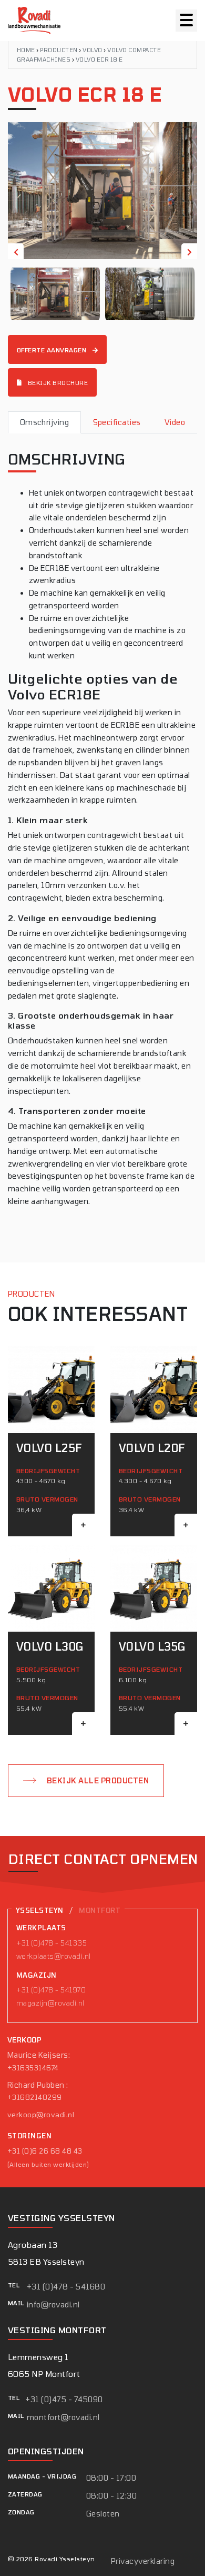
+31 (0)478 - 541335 (52, 1943)
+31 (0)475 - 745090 (64, 2399)
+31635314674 (33, 2068)
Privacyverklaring (143, 2561)
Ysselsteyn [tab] (40, 1910)
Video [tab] (175, 422)
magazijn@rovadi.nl (50, 2003)
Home (26, 50)
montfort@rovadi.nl (63, 2417)
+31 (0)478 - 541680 (66, 2287)
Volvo (92, 50)
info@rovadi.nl (53, 2304)
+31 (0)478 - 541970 (51, 1990)
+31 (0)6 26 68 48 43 (45, 2151)
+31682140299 (35, 2097)
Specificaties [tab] (117, 422)
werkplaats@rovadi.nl (54, 1956)
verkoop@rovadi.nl (41, 2115)
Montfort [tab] (100, 1910)
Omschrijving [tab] (45, 422)
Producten (59, 50)
